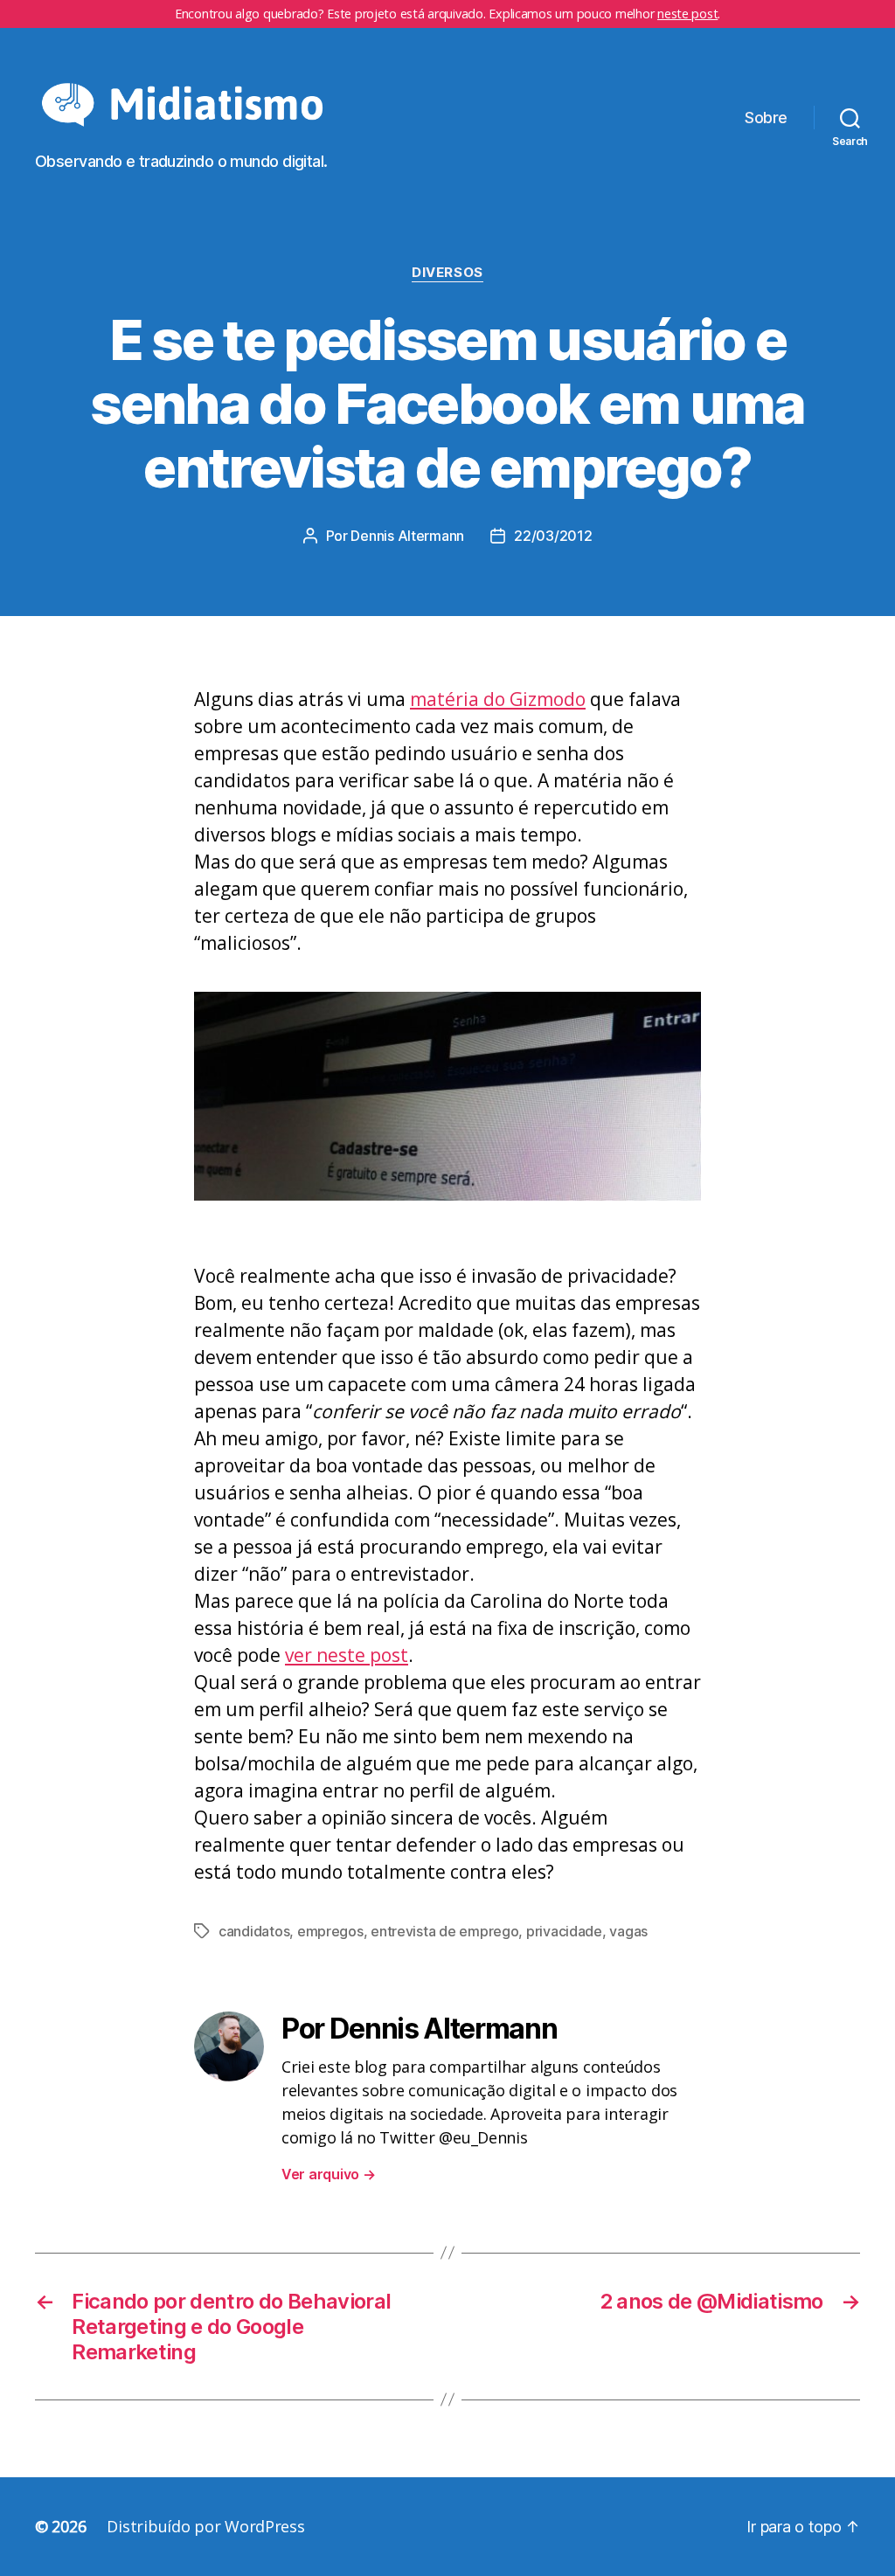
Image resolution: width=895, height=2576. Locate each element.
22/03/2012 (553, 536)
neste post (687, 14)
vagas (628, 1931)
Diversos (447, 273)
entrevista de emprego (444, 1931)
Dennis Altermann (407, 536)
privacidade (564, 1931)
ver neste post (347, 1655)
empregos (330, 1931)
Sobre (766, 118)
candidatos (254, 1931)
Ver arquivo (329, 2174)
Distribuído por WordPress (205, 2526)
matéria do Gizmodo (498, 699)
